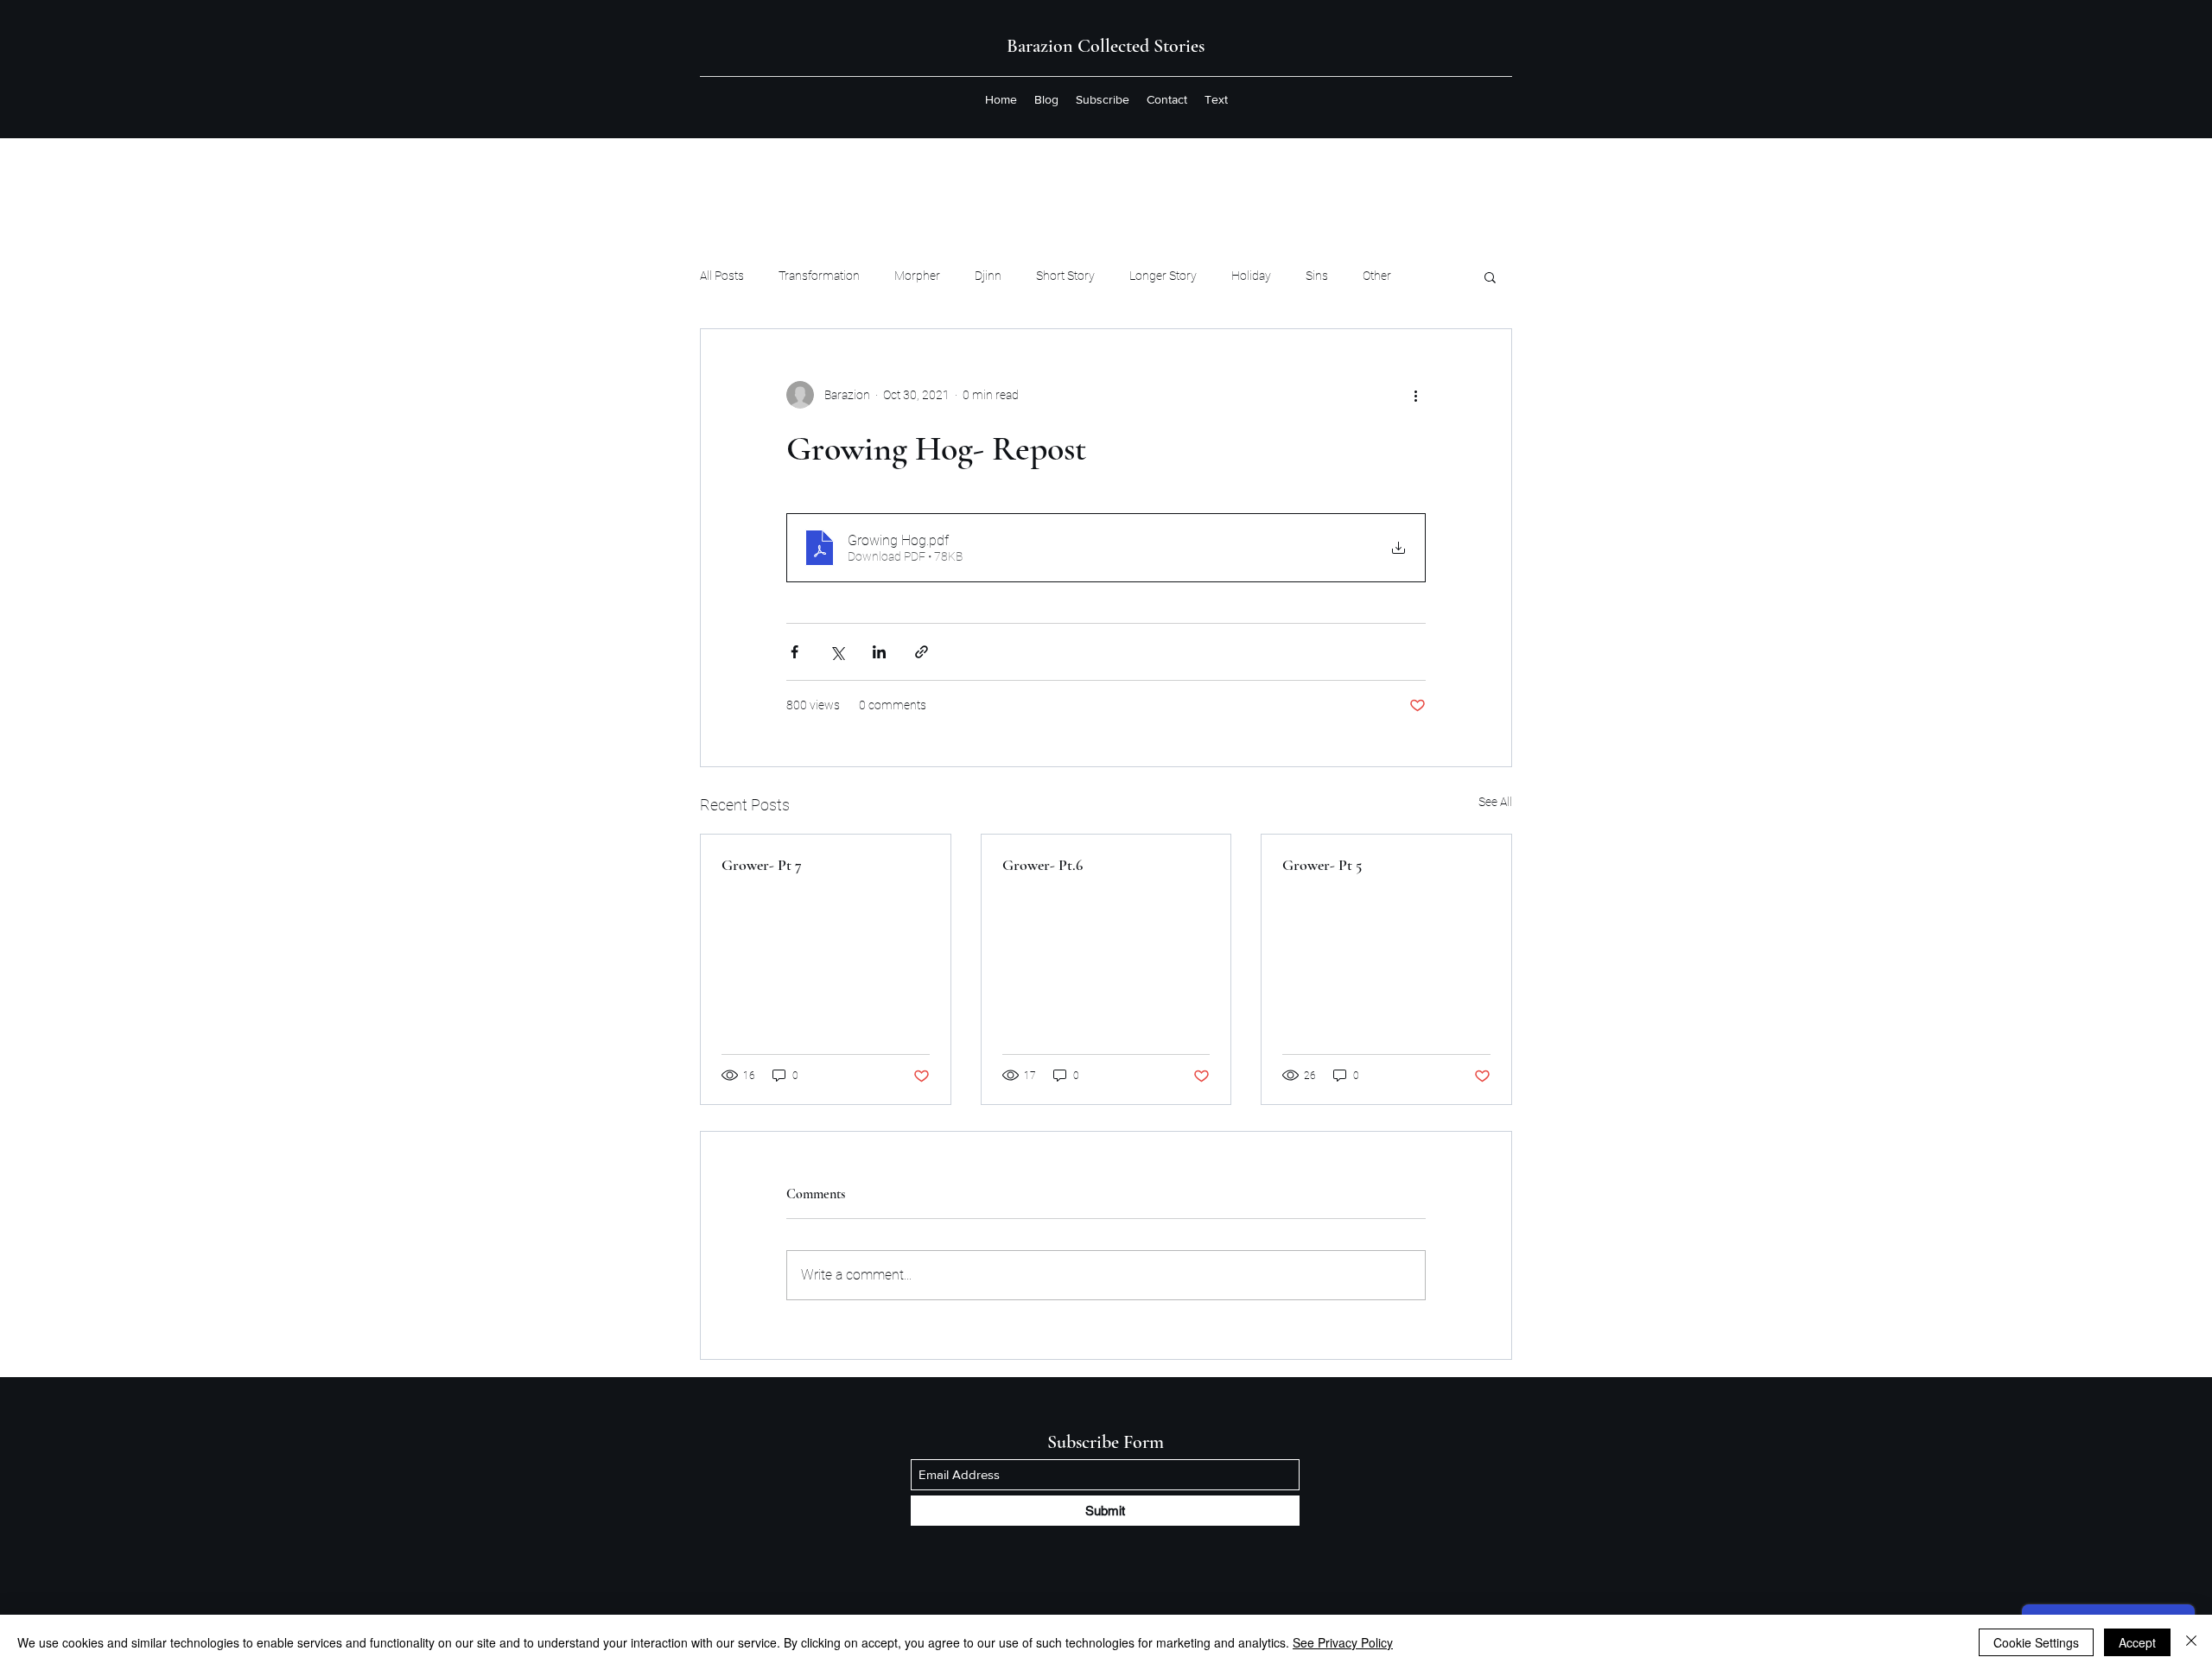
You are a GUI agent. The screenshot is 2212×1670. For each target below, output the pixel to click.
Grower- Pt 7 (762, 865)
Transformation (819, 276)
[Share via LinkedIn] (879, 652)
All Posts (722, 276)
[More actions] (1415, 395)
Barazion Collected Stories (1106, 46)
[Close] (2191, 1642)
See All (1495, 802)
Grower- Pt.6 (1042, 865)
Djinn (988, 276)
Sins (1317, 276)
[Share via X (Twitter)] (837, 652)
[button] (1490, 276)
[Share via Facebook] (795, 652)
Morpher (917, 276)
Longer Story (1163, 276)
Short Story (1065, 276)
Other (1377, 276)
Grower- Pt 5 (1322, 865)
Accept (2137, 1642)
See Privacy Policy (1343, 1642)
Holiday (1251, 276)
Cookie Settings (2036, 1642)
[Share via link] (922, 652)
